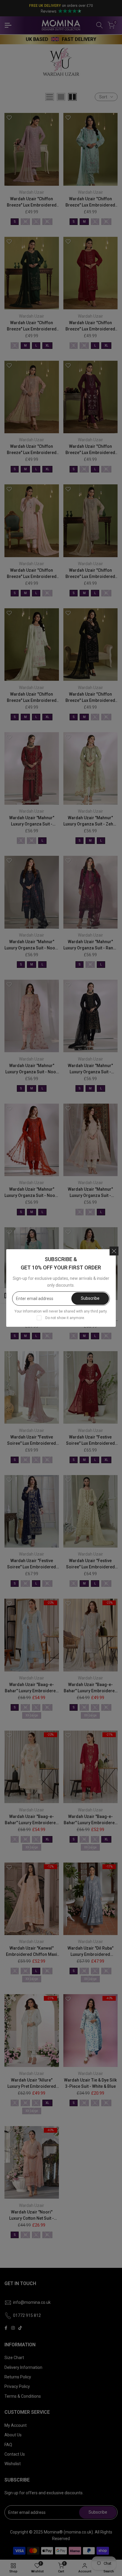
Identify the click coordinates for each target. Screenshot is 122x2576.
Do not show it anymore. (65, 1318)
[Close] (114, 1251)
